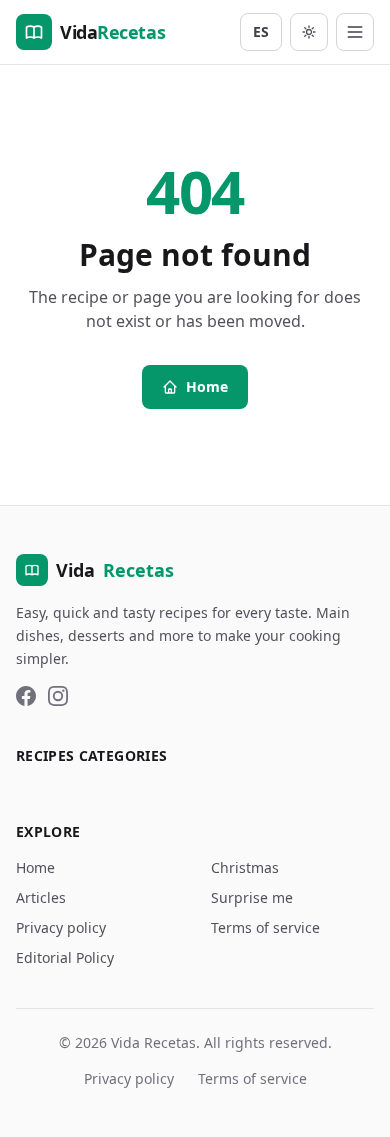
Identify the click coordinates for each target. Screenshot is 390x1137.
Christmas (245, 867)
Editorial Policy (65, 957)
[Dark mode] (309, 32)
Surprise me (252, 897)
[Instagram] (58, 696)
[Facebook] (26, 696)
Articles (41, 897)
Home (207, 386)
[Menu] (355, 32)
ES (261, 31)
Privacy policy (61, 927)
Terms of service (265, 927)
